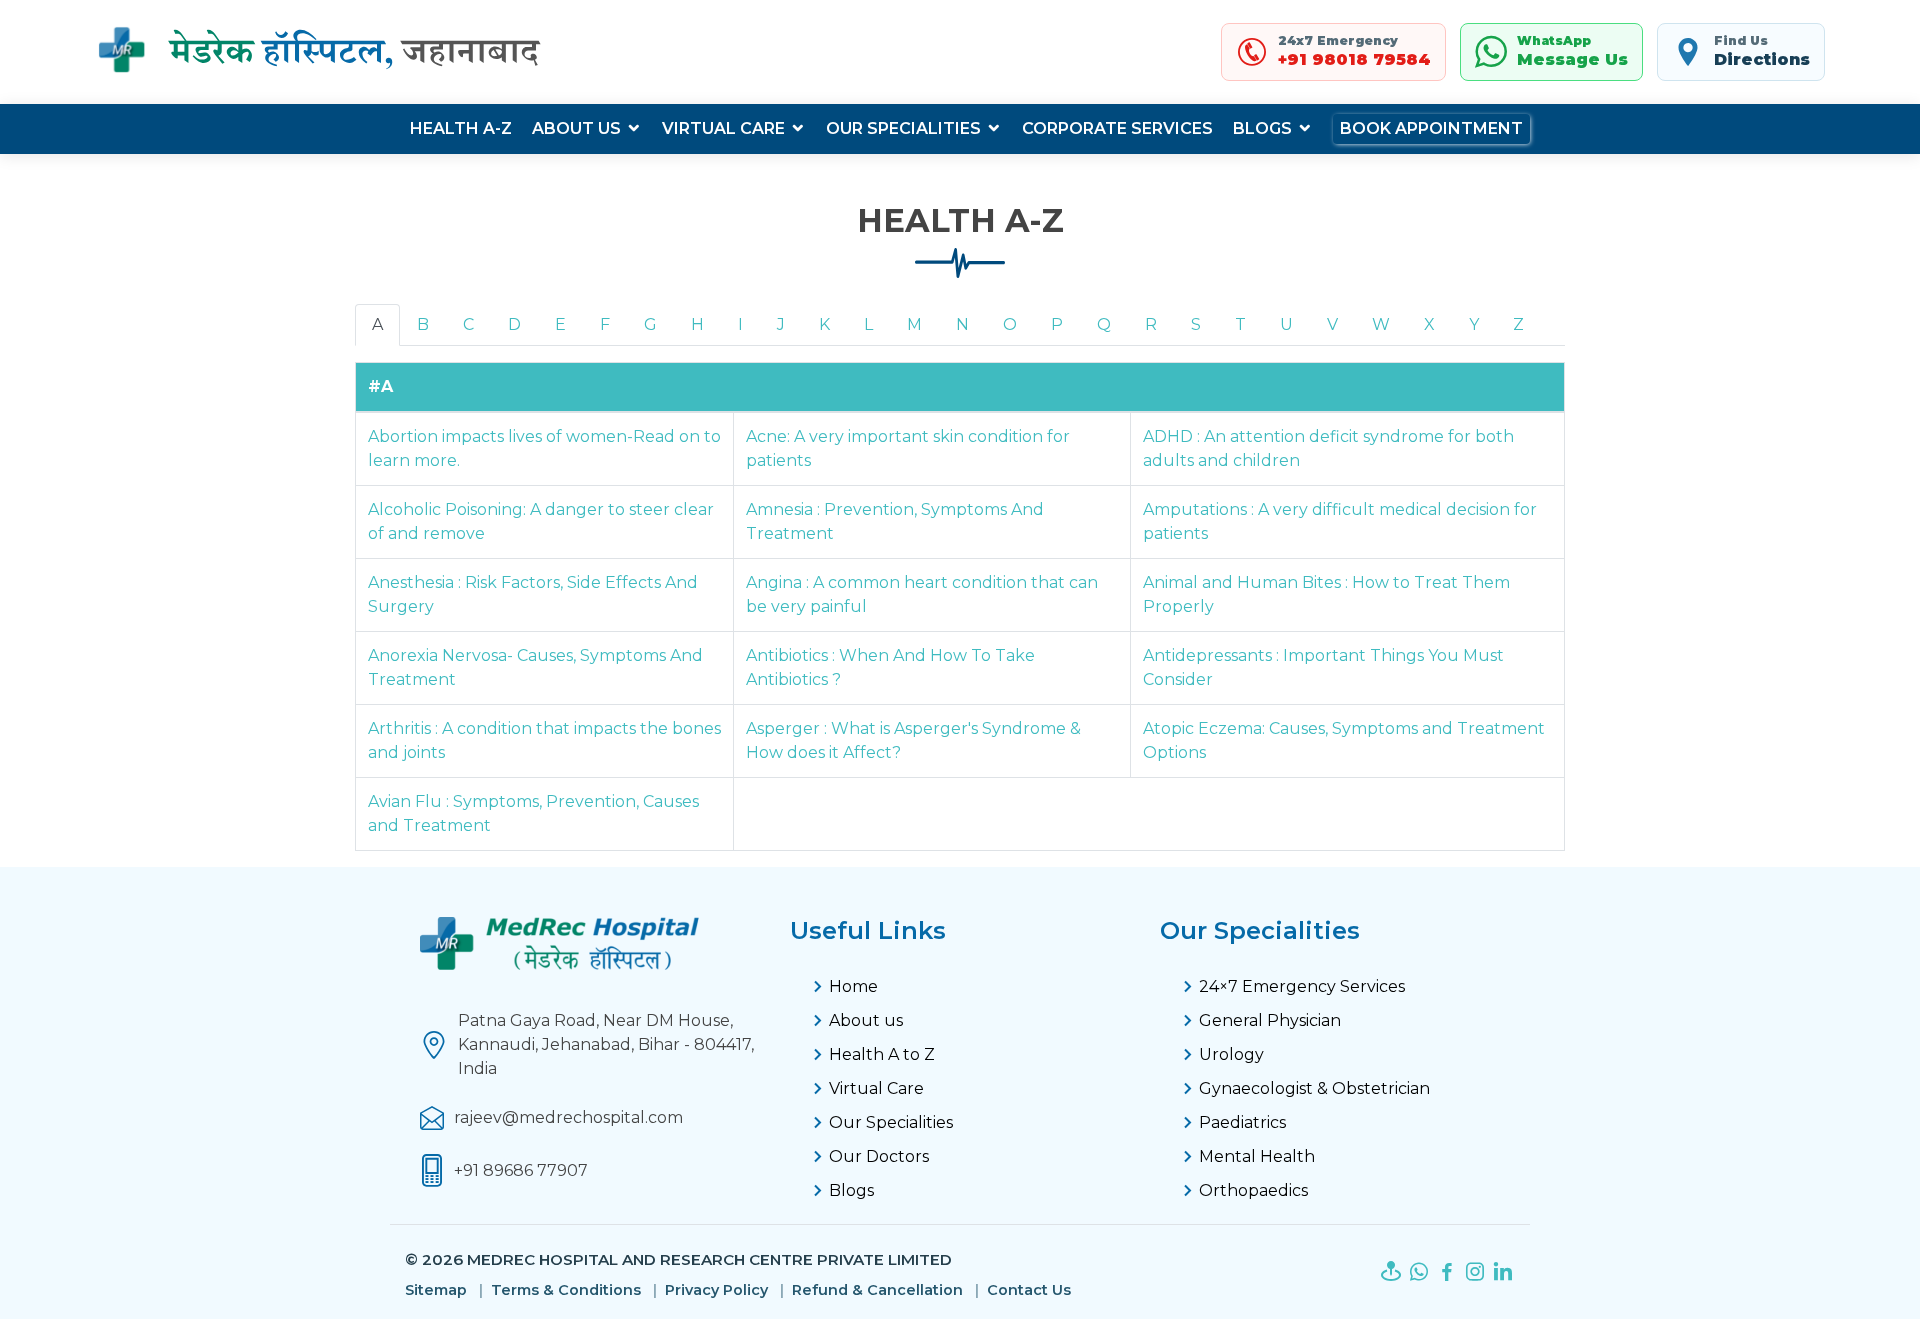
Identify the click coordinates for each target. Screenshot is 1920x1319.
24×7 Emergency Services (1302, 986)
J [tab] (781, 324)
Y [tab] (1474, 324)
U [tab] (1286, 324)
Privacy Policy (716, 1290)
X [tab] (1429, 324)
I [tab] (740, 324)
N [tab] (962, 324)
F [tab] (605, 324)
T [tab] (1240, 324)
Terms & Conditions (566, 1290)
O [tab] (1010, 324)
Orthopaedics (1253, 1190)
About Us (576, 128)
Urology (1231, 1054)
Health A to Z (882, 1054)
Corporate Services (1117, 128)
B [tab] (423, 324)
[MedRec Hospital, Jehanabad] (322, 52)
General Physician (1270, 1020)
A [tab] (377, 324)
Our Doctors (879, 1156)
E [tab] (560, 324)
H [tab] (697, 324)
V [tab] (1332, 324)
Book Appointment (1431, 128)
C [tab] (468, 324)
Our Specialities (903, 128)
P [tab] (1057, 324)
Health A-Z (461, 128)
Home (853, 986)
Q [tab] (1104, 324)
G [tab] (650, 324)
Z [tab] (1518, 324)
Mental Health (1257, 1156)
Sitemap (436, 1290)
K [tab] (824, 324)
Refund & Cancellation (877, 1290)
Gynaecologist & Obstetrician (1314, 1088)
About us (866, 1020)
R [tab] (1151, 324)
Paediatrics (1242, 1122)
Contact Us (1029, 1290)
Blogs (1262, 128)
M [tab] (914, 324)
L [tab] (868, 324)
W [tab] (1381, 324)
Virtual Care (723, 128)
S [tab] (1196, 324)
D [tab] (514, 324)
